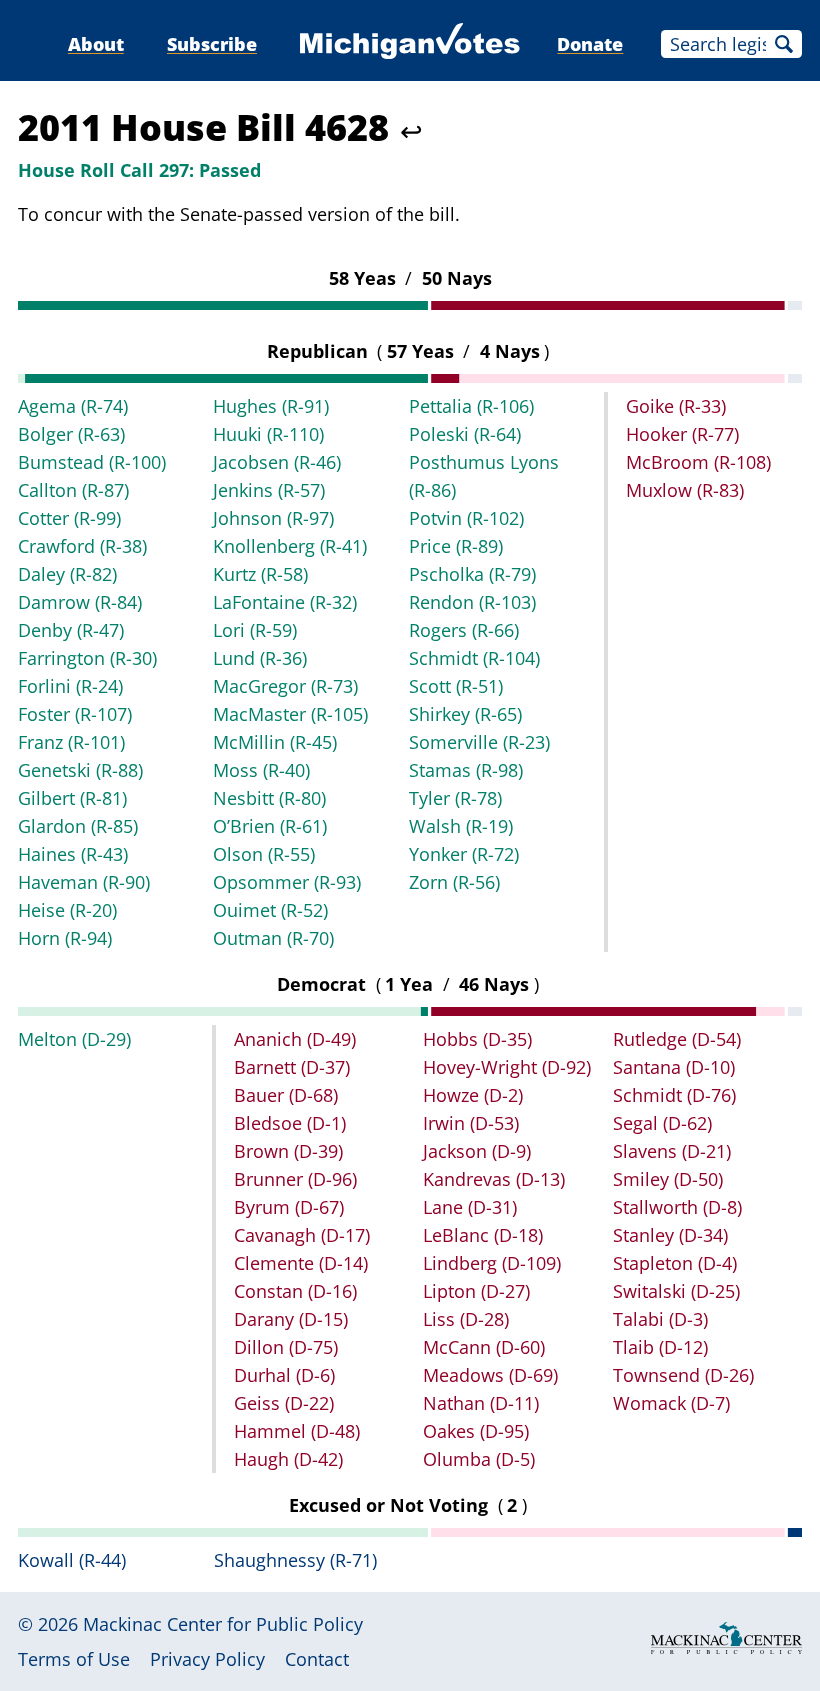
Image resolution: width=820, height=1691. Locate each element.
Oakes (476, 1431)
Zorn (454, 882)
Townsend (683, 1375)
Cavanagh (302, 1235)
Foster (75, 714)
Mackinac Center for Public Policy (223, 1624)
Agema (73, 406)
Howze (473, 1095)
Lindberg (492, 1263)
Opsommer (287, 882)
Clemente (301, 1263)
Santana (674, 1067)
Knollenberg (290, 546)
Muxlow (685, 490)
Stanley (670, 1235)
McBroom (698, 462)
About (96, 44)
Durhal (284, 1375)
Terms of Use (74, 1659)
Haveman (84, 882)
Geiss (284, 1403)
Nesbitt (269, 798)
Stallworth (677, 1207)
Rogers (464, 630)
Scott (456, 686)
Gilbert (72, 798)
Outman (273, 938)
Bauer (286, 1095)
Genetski (80, 770)
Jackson (477, 1151)
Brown (288, 1151)
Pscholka (472, 574)
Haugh (288, 1459)
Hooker (682, 434)
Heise (67, 910)
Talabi (660, 1319)
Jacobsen (277, 462)
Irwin (471, 1123)
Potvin (466, 518)
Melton (74, 1039)
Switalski (676, 1291)
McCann (484, 1347)
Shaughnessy (295, 1560)
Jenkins (269, 490)
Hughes (271, 406)
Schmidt (474, 658)
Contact (317, 1659)
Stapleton (675, 1263)
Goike (676, 406)
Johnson (273, 518)
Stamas (466, 770)
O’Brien (270, 826)
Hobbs (477, 1039)
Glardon (78, 826)
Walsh (461, 826)
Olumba (479, 1459)
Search (784, 44)
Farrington (87, 658)
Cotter (69, 518)
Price (456, 546)
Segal (662, 1123)
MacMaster (290, 714)
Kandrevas (494, 1179)
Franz (71, 742)
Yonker (464, 854)
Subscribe (212, 44)
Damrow (80, 602)
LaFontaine (285, 602)
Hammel (297, 1431)
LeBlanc (483, 1235)
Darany (291, 1319)
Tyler (455, 798)
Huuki (268, 434)
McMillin (275, 742)
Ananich (295, 1039)
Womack (671, 1403)
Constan (295, 1291)
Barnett (292, 1067)
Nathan (481, 1403)
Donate (590, 44)
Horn (65, 938)
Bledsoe (290, 1123)
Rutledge (677, 1039)
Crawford (82, 546)
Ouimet (270, 910)
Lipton (476, 1291)
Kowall (72, 1560)
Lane (470, 1207)
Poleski (465, 434)
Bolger (71, 434)
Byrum (289, 1207)
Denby (71, 630)
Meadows (490, 1375)
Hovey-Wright (507, 1067)
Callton (73, 490)
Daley (67, 574)
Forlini (70, 686)
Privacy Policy (207, 1659)
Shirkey (465, 714)
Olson (264, 854)
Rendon (472, 602)
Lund (260, 658)
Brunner (295, 1179)
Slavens (672, 1151)
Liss (466, 1319)
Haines (73, 854)
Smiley (668, 1179)
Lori (255, 630)
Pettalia (471, 406)
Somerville (479, 742)
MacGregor (285, 686)
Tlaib (660, 1347)
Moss (261, 770)
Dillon (286, 1347)
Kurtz (260, 574)
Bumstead (92, 462)
